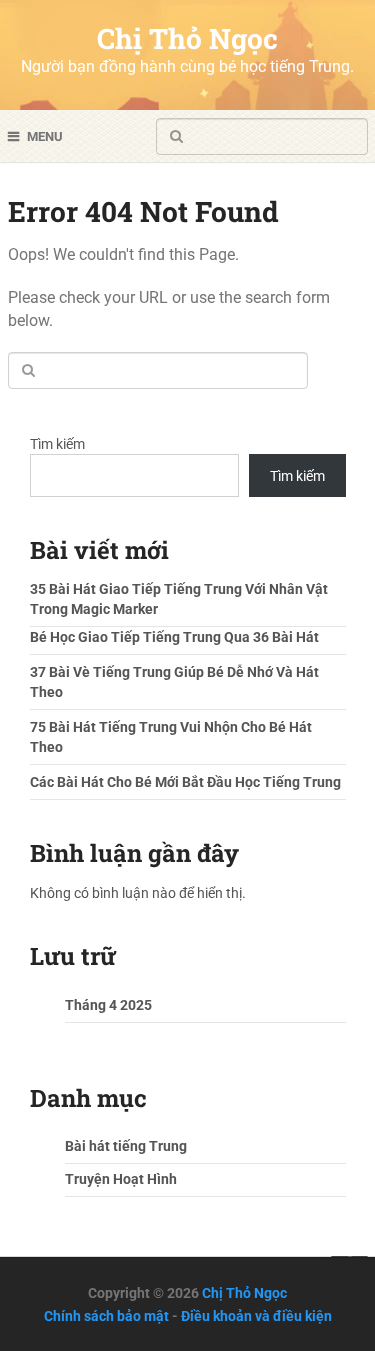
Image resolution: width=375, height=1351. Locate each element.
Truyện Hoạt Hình (121, 1179)
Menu (45, 136)
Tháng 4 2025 (108, 1005)
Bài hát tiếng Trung (126, 1146)
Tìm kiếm (57, 444)
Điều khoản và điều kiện (256, 1316)
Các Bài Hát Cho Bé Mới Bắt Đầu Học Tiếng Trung (185, 782)
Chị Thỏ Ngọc (187, 38)
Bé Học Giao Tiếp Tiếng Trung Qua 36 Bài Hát (174, 637)
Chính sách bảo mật (106, 1316)
